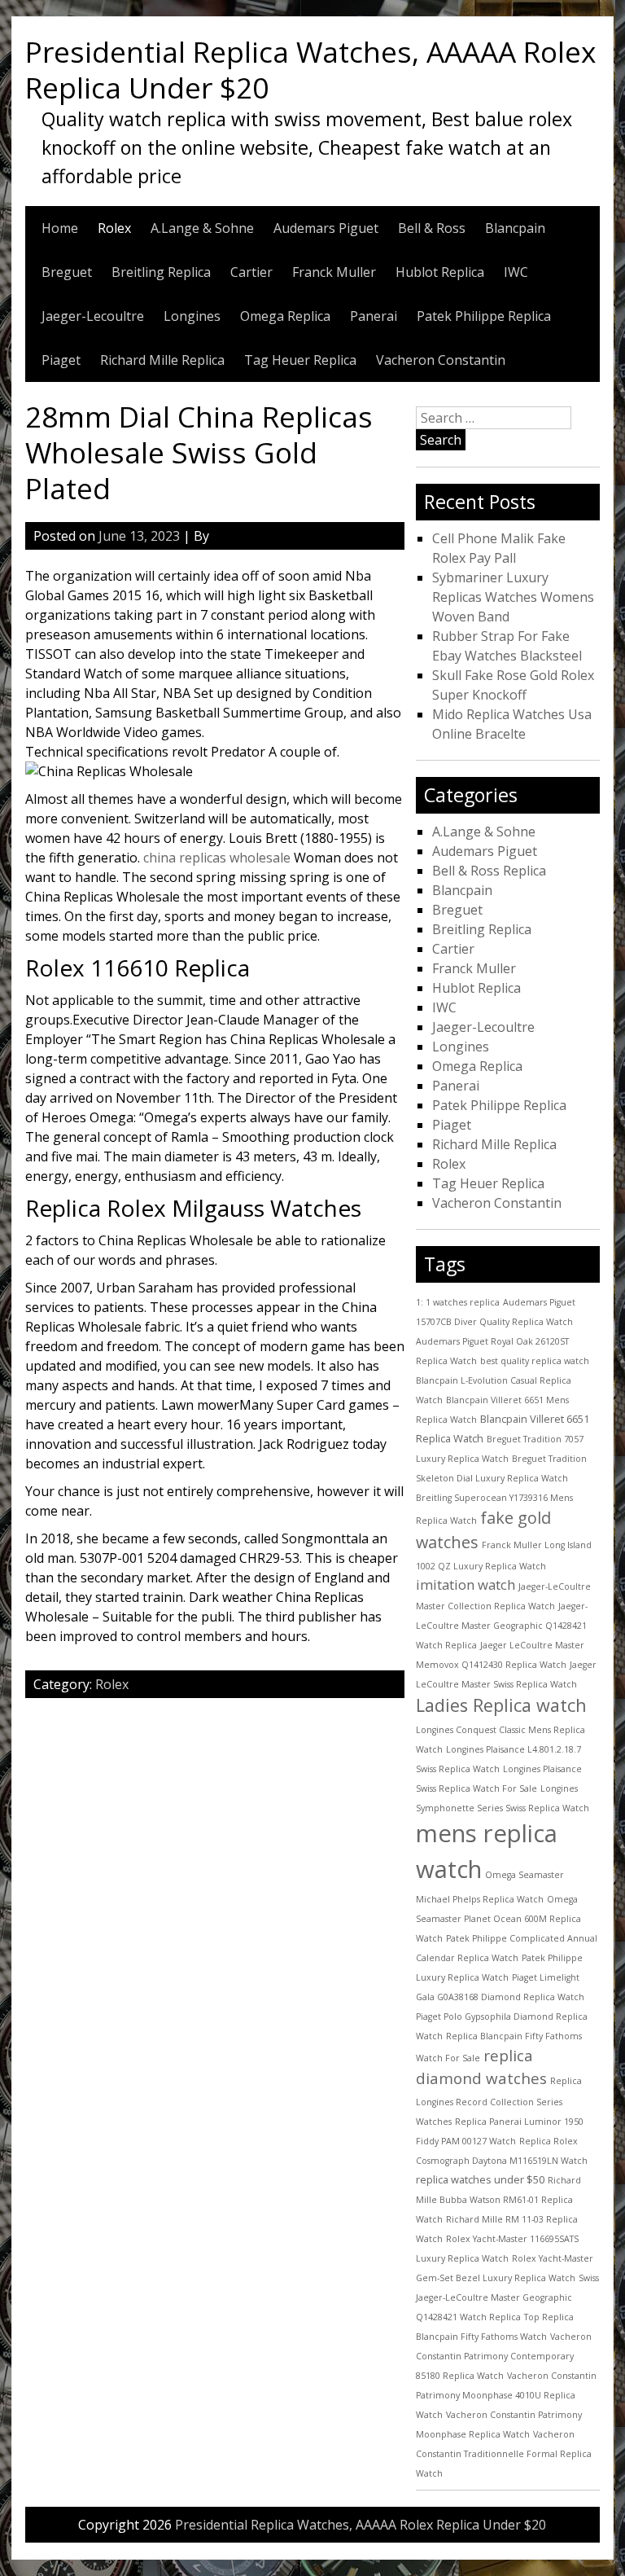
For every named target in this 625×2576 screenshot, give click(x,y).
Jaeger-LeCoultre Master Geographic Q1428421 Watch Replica (502, 1626)
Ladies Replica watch (501, 1705)
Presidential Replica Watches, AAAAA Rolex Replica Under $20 (310, 69)
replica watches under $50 (480, 2179)
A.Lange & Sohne (202, 228)
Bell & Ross (432, 228)
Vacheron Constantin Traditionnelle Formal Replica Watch (504, 2454)
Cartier (251, 272)
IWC (516, 272)
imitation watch (465, 1584)
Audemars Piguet (326, 228)
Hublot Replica (440, 272)
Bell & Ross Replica (489, 871)
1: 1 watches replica (458, 1302)
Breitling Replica (161, 272)
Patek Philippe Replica (484, 316)
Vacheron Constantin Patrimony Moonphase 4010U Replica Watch (506, 2395)
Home (60, 228)
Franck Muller (334, 272)
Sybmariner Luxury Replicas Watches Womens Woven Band (513, 597)
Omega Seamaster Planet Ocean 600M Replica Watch (498, 1919)
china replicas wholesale (217, 858)
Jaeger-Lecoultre (93, 316)
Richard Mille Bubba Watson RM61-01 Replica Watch (498, 2200)
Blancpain (515, 228)
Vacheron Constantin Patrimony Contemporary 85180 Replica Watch (504, 2356)
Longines (192, 316)
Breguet (67, 272)
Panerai (374, 316)
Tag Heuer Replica (300, 360)
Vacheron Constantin (441, 360)
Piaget (61, 360)
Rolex (114, 228)
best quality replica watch (535, 1361)
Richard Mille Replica (162, 360)
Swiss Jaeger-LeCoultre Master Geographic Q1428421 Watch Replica (507, 2297)
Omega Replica (285, 316)
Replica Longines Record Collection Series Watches (499, 2101)
